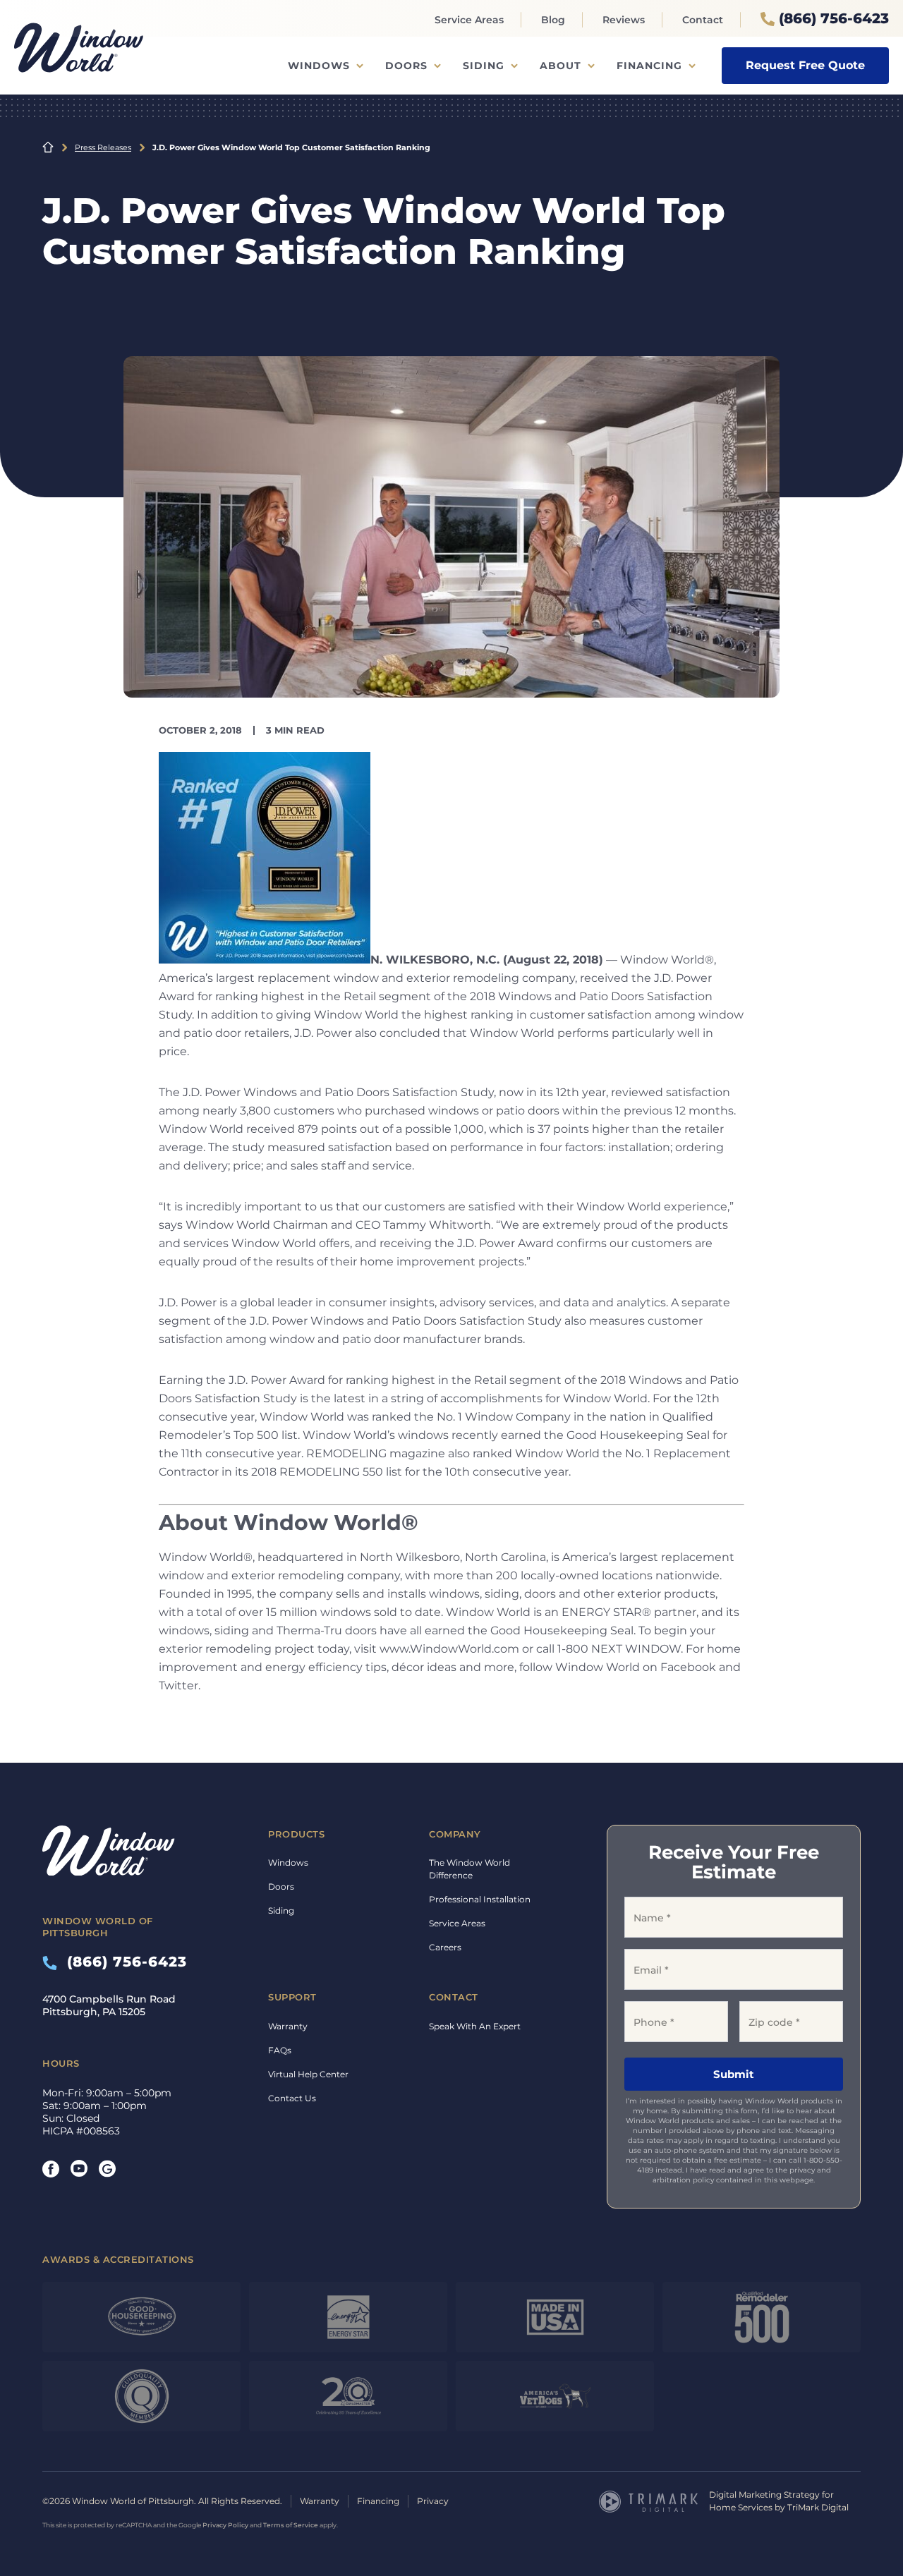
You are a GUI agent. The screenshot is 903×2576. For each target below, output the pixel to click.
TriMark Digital (818, 2507)
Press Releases (103, 147)
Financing (649, 66)
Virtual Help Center (308, 2074)
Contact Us (292, 2098)
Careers (445, 1947)
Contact (703, 20)
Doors (406, 66)
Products (296, 1834)
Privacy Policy (225, 2525)
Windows (319, 66)
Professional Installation (480, 1899)
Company (455, 1834)
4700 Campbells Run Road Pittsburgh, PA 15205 (109, 2005)
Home (48, 147)
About (560, 66)
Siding (484, 66)
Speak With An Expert (475, 2026)
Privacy (433, 2501)
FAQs (280, 2050)
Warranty (288, 2026)
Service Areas (469, 20)
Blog (553, 20)
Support (292, 1997)
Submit (734, 2074)
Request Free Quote (805, 65)
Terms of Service (291, 2525)
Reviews (624, 20)
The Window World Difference (469, 1869)
